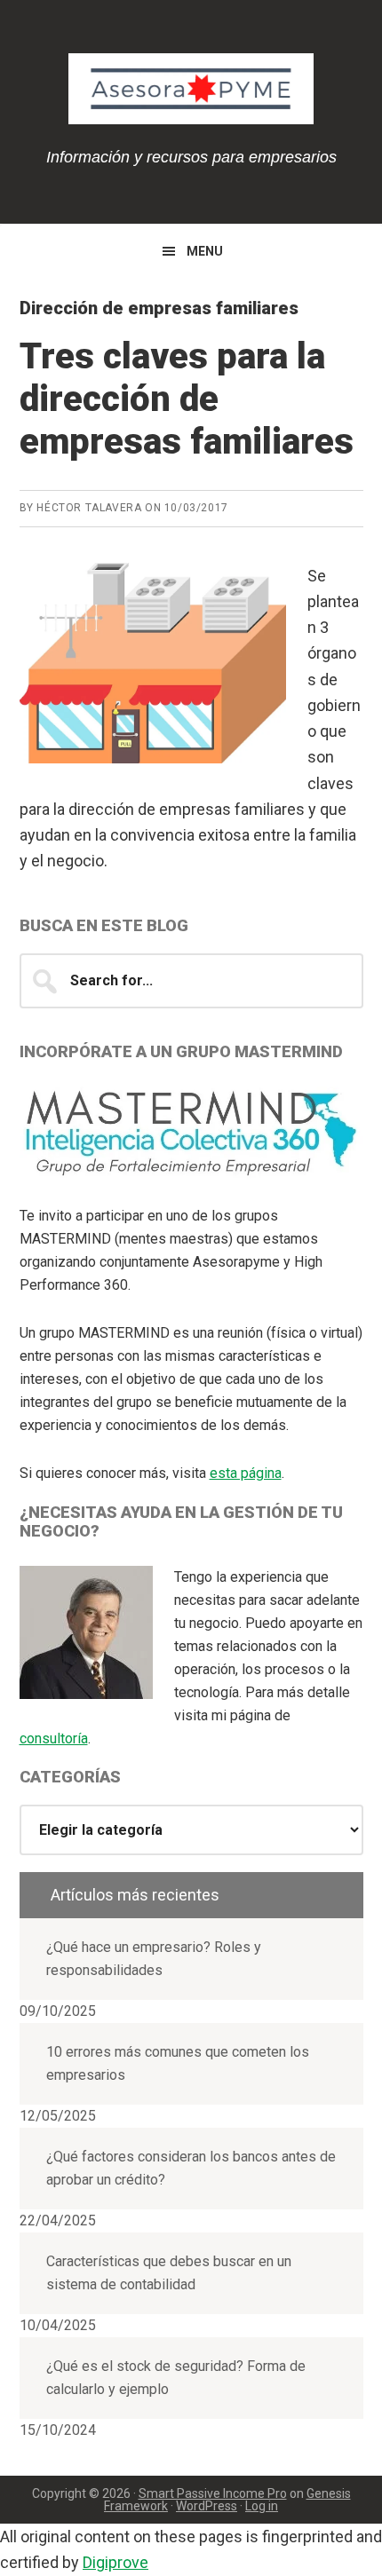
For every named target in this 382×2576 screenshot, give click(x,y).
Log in (262, 2506)
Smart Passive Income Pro (213, 2493)
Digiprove (115, 2562)
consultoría (54, 1738)
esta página (246, 1473)
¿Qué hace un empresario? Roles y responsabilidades (154, 1959)
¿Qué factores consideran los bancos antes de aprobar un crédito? (191, 2168)
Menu (205, 251)
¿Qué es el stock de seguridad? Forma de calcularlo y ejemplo (176, 2378)
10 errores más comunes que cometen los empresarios (178, 2063)
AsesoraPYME (191, 89)
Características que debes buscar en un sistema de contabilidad (169, 2273)
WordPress (207, 2506)
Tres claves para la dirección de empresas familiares (187, 399)
